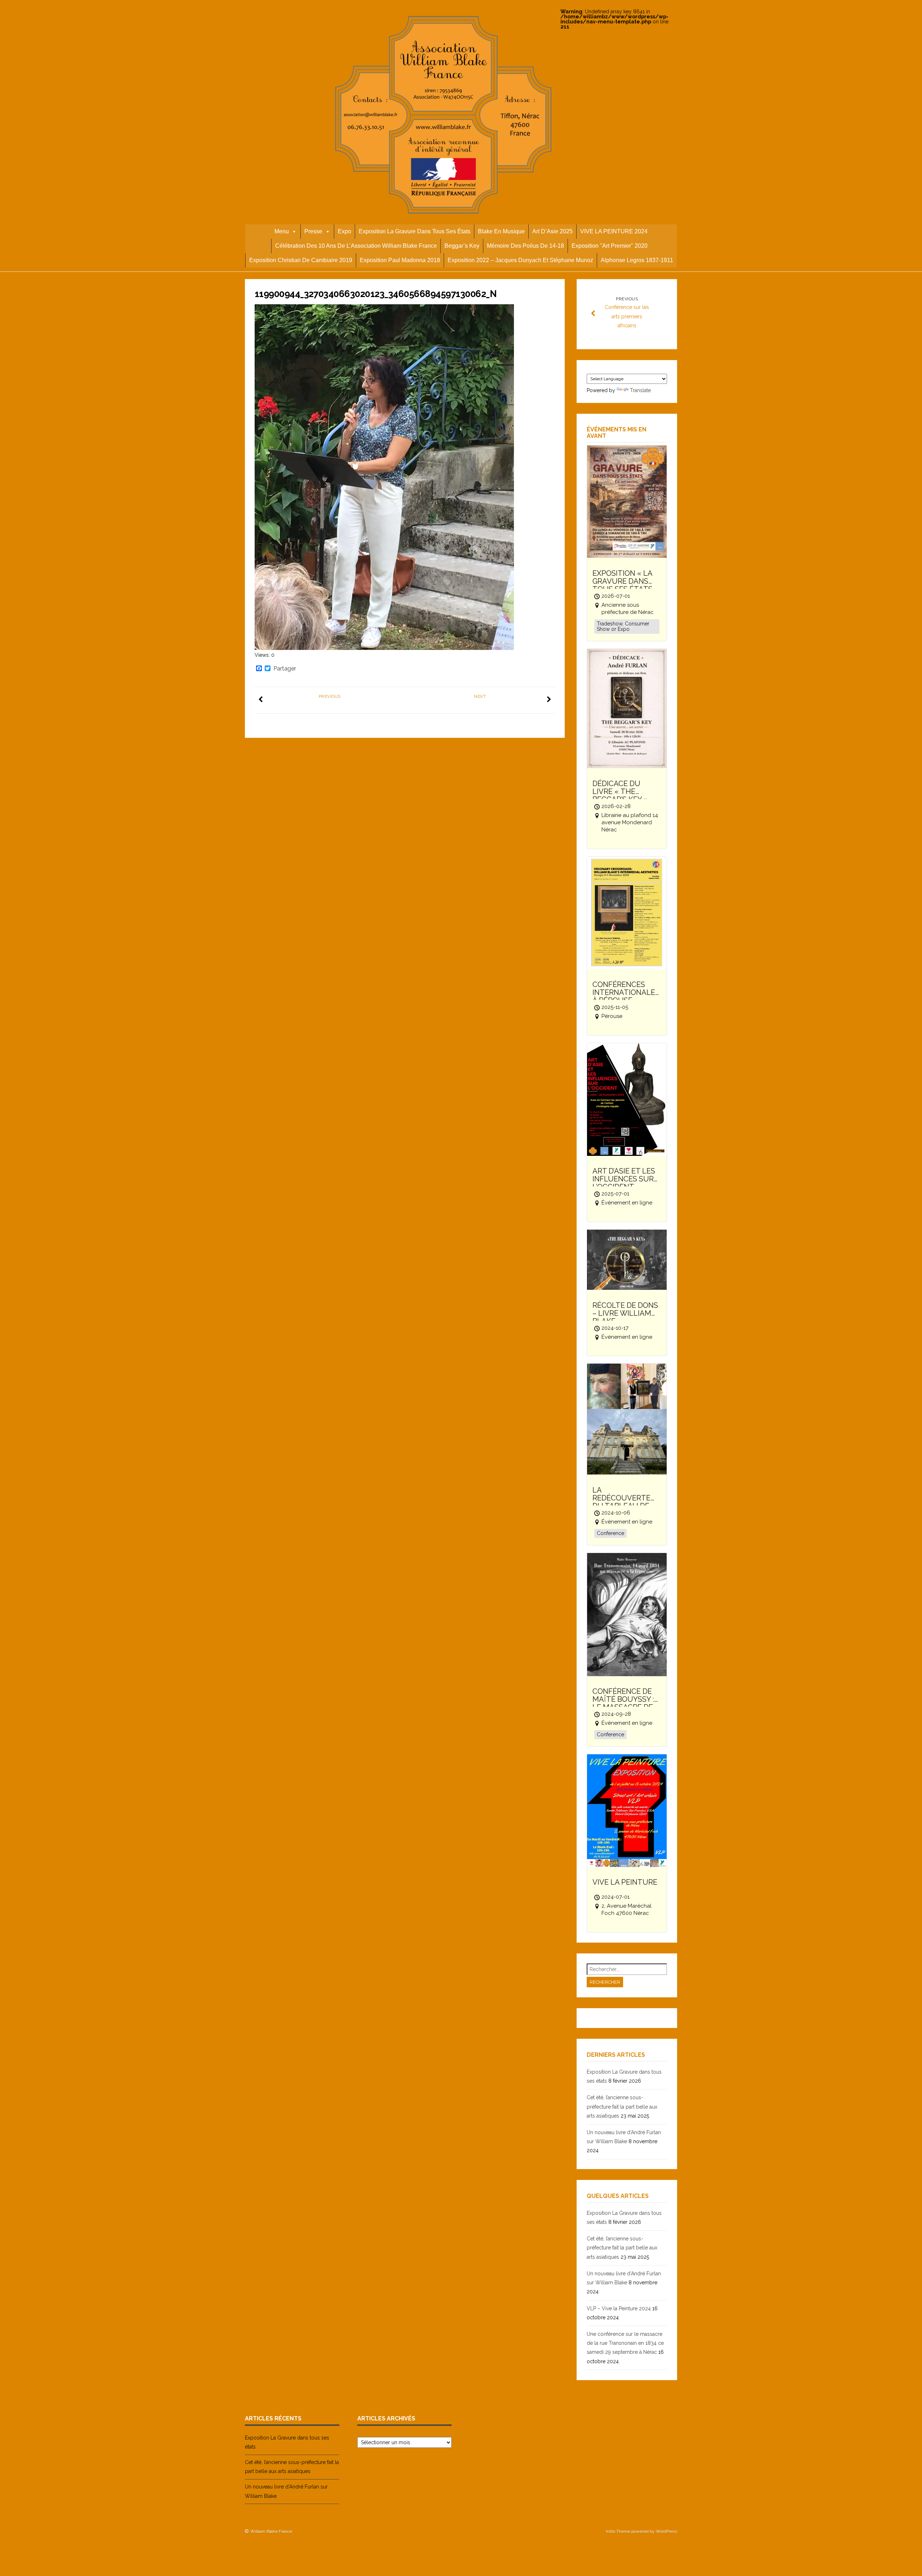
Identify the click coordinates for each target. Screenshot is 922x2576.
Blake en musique (501, 231)
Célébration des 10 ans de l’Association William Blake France (356, 246)
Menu (282, 231)
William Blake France (271, 2531)
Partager (285, 669)
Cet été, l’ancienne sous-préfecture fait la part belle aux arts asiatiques (622, 2106)
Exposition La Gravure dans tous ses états (415, 231)
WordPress (666, 2531)
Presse (313, 231)
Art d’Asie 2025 (552, 231)
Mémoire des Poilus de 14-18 (525, 246)
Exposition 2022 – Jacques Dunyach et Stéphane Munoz (520, 260)
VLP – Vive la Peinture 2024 (619, 2308)
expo (344, 231)
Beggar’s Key (462, 246)
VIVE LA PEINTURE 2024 (614, 231)
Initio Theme (618, 2531)
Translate (640, 390)
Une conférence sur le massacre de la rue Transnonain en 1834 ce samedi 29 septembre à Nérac (625, 2343)
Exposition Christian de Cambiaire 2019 (301, 260)
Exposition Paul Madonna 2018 (400, 260)
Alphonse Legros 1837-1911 (637, 260)
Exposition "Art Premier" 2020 (610, 246)
